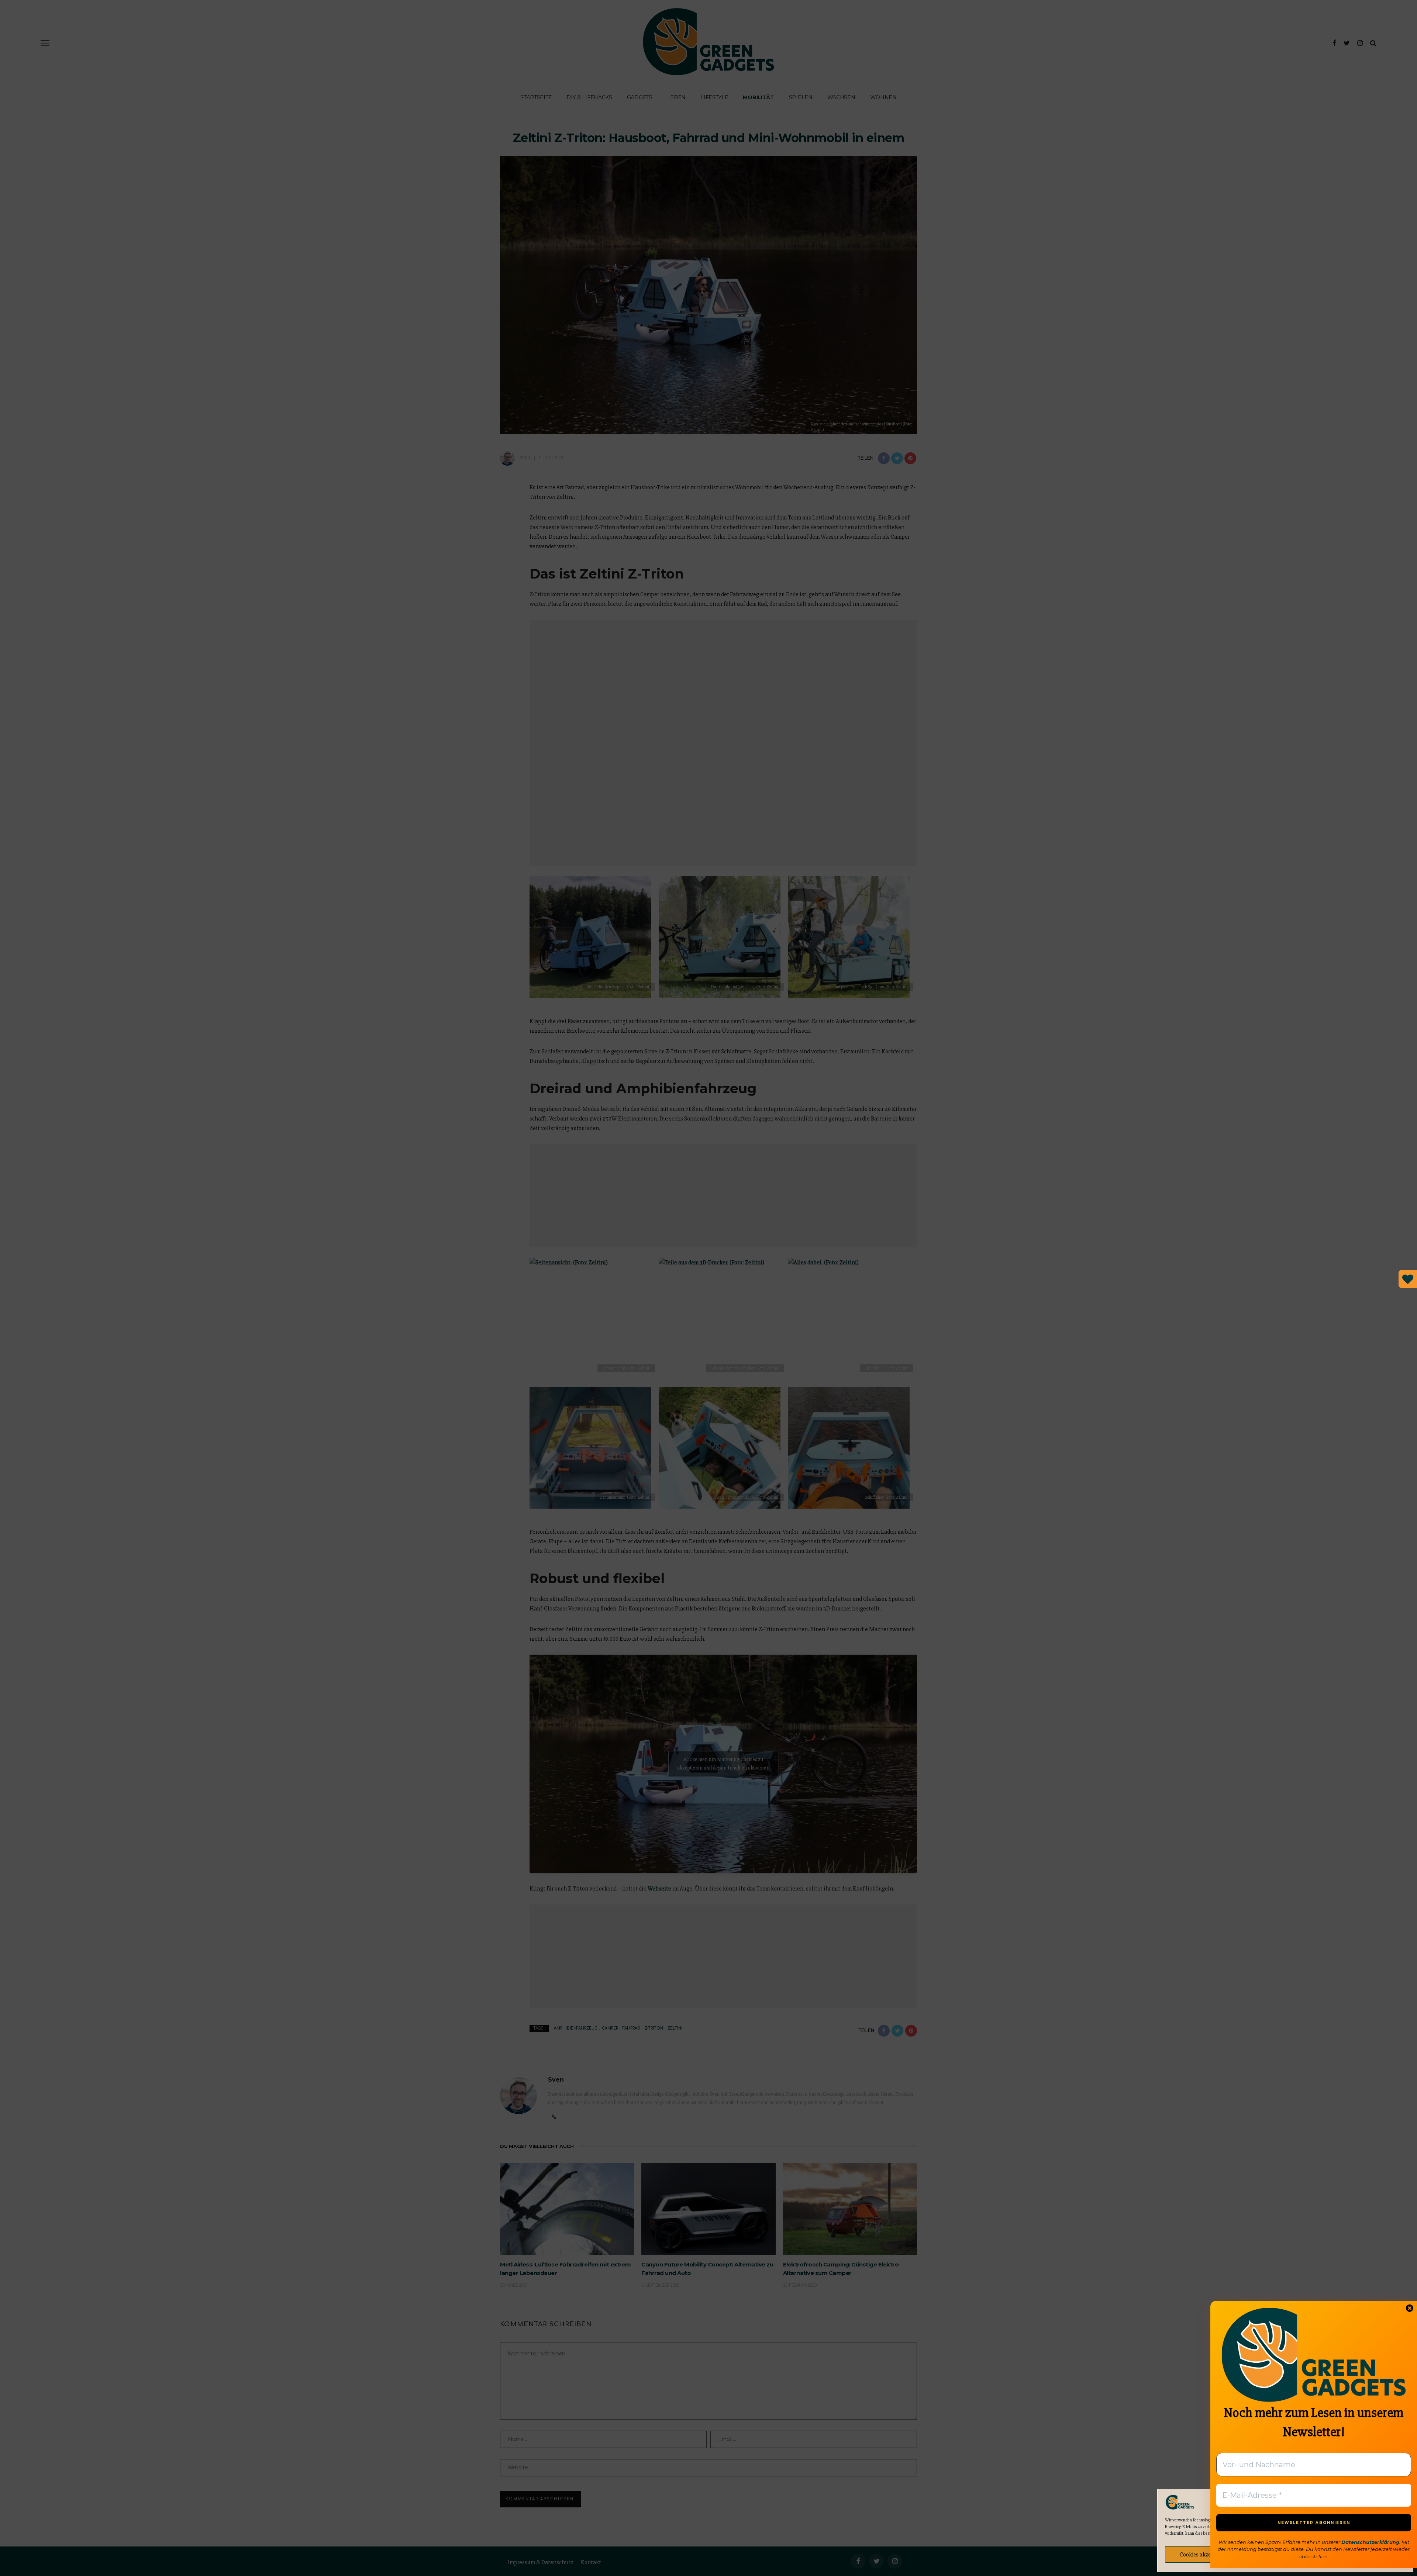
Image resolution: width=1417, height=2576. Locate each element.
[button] (1402, 2502)
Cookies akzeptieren (1204, 2555)
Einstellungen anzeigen (1367, 2555)
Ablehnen (1285, 2555)
